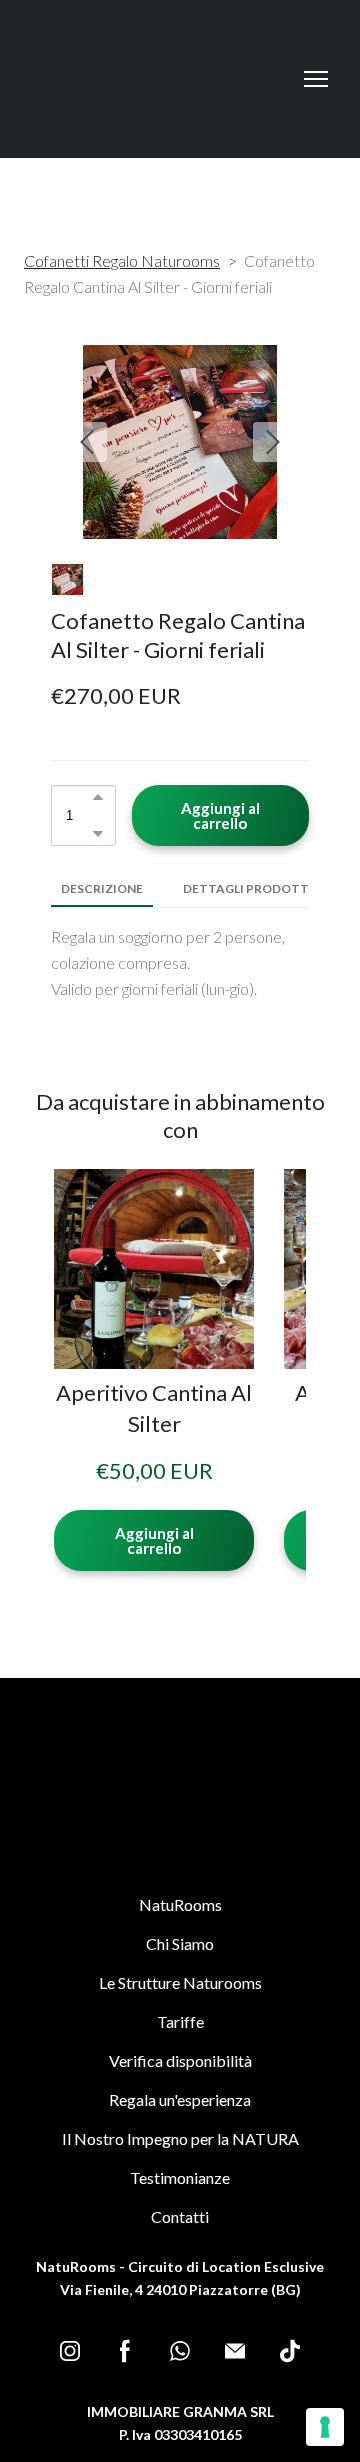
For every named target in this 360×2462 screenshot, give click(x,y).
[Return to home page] (73, 79)
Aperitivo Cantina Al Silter (154, 1408)
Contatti (180, 2216)
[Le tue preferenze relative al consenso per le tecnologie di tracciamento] (325, 2427)
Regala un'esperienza (180, 2099)
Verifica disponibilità (180, 2060)
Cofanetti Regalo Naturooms (122, 260)
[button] (98, 797)
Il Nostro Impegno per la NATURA (180, 2138)
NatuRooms (180, 1904)
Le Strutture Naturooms (180, 1982)
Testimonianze (180, 2177)
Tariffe (180, 2021)
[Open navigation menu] (316, 79)
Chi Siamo (180, 1943)
